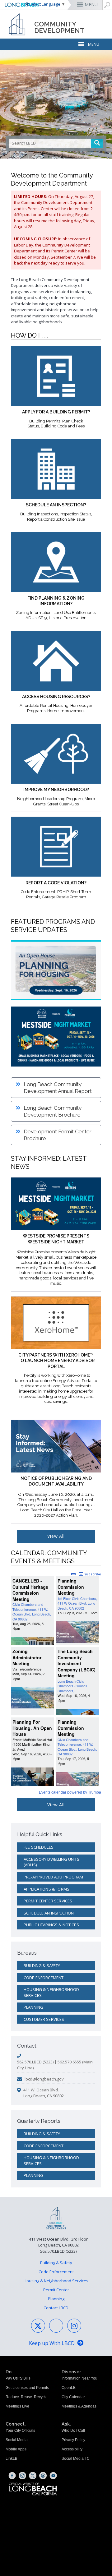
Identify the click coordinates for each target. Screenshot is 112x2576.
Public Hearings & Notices (51, 1925)
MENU (91, 5)
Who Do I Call (73, 2431)
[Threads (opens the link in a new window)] (43, 2476)
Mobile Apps (16, 2449)
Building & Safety (42, 1965)
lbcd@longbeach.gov (44, 2079)
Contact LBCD (56, 2308)
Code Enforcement (44, 1978)
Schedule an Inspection (49, 1913)
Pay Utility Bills (18, 2378)
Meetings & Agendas (79, 2406)
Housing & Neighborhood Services (51, 1992)
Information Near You (79, 2378)
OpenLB (69, 2388)
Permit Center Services (48, 1901)
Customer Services (44, 2019)
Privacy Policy (73, 2440)
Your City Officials (20, 2431)
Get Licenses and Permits (27, 2388)
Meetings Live (17, 2406)
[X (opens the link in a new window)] (33, 2476)
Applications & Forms (47, 1889)
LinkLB (12, 2458)
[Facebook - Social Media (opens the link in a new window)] (56, 2326)
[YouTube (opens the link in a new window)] (53, 2476)
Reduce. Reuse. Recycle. (27, 2397)
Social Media (17, 2440)
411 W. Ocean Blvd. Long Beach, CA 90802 (44, 2093)
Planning (33, 2007)
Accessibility (72, 2449)
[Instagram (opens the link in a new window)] (22, 2476)
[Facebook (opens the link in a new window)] (12, 2476)
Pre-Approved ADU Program (54, 1877)
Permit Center (56, 2290)
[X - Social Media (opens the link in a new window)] (38, 2326)
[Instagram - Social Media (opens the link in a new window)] (74, 2326)
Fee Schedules (39, 1847)
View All (56, 1536)
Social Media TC (76, 2458)
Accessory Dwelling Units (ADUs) (52, 1862)
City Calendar (73, 2397)
